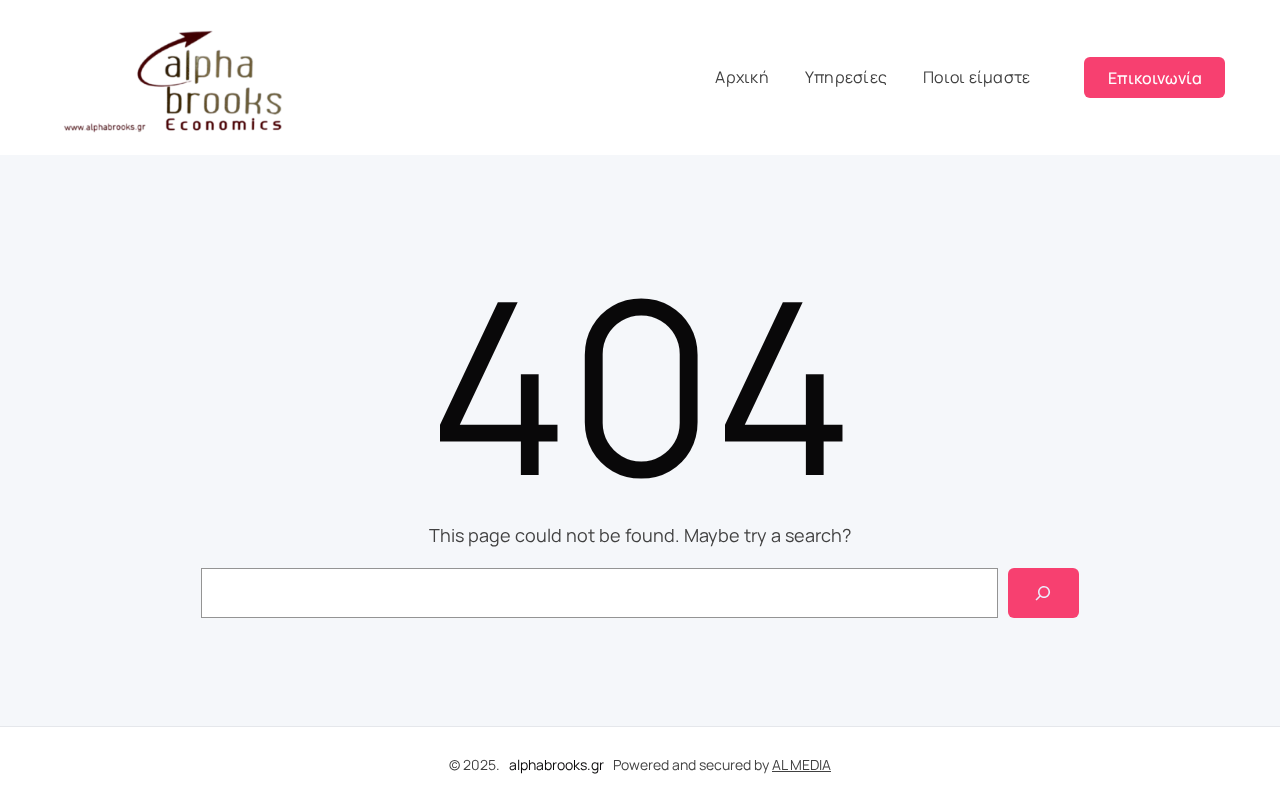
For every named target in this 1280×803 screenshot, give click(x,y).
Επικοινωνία (1155, 78)
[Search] (1043, 592)
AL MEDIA (801, 764)
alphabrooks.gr (556, 764)
